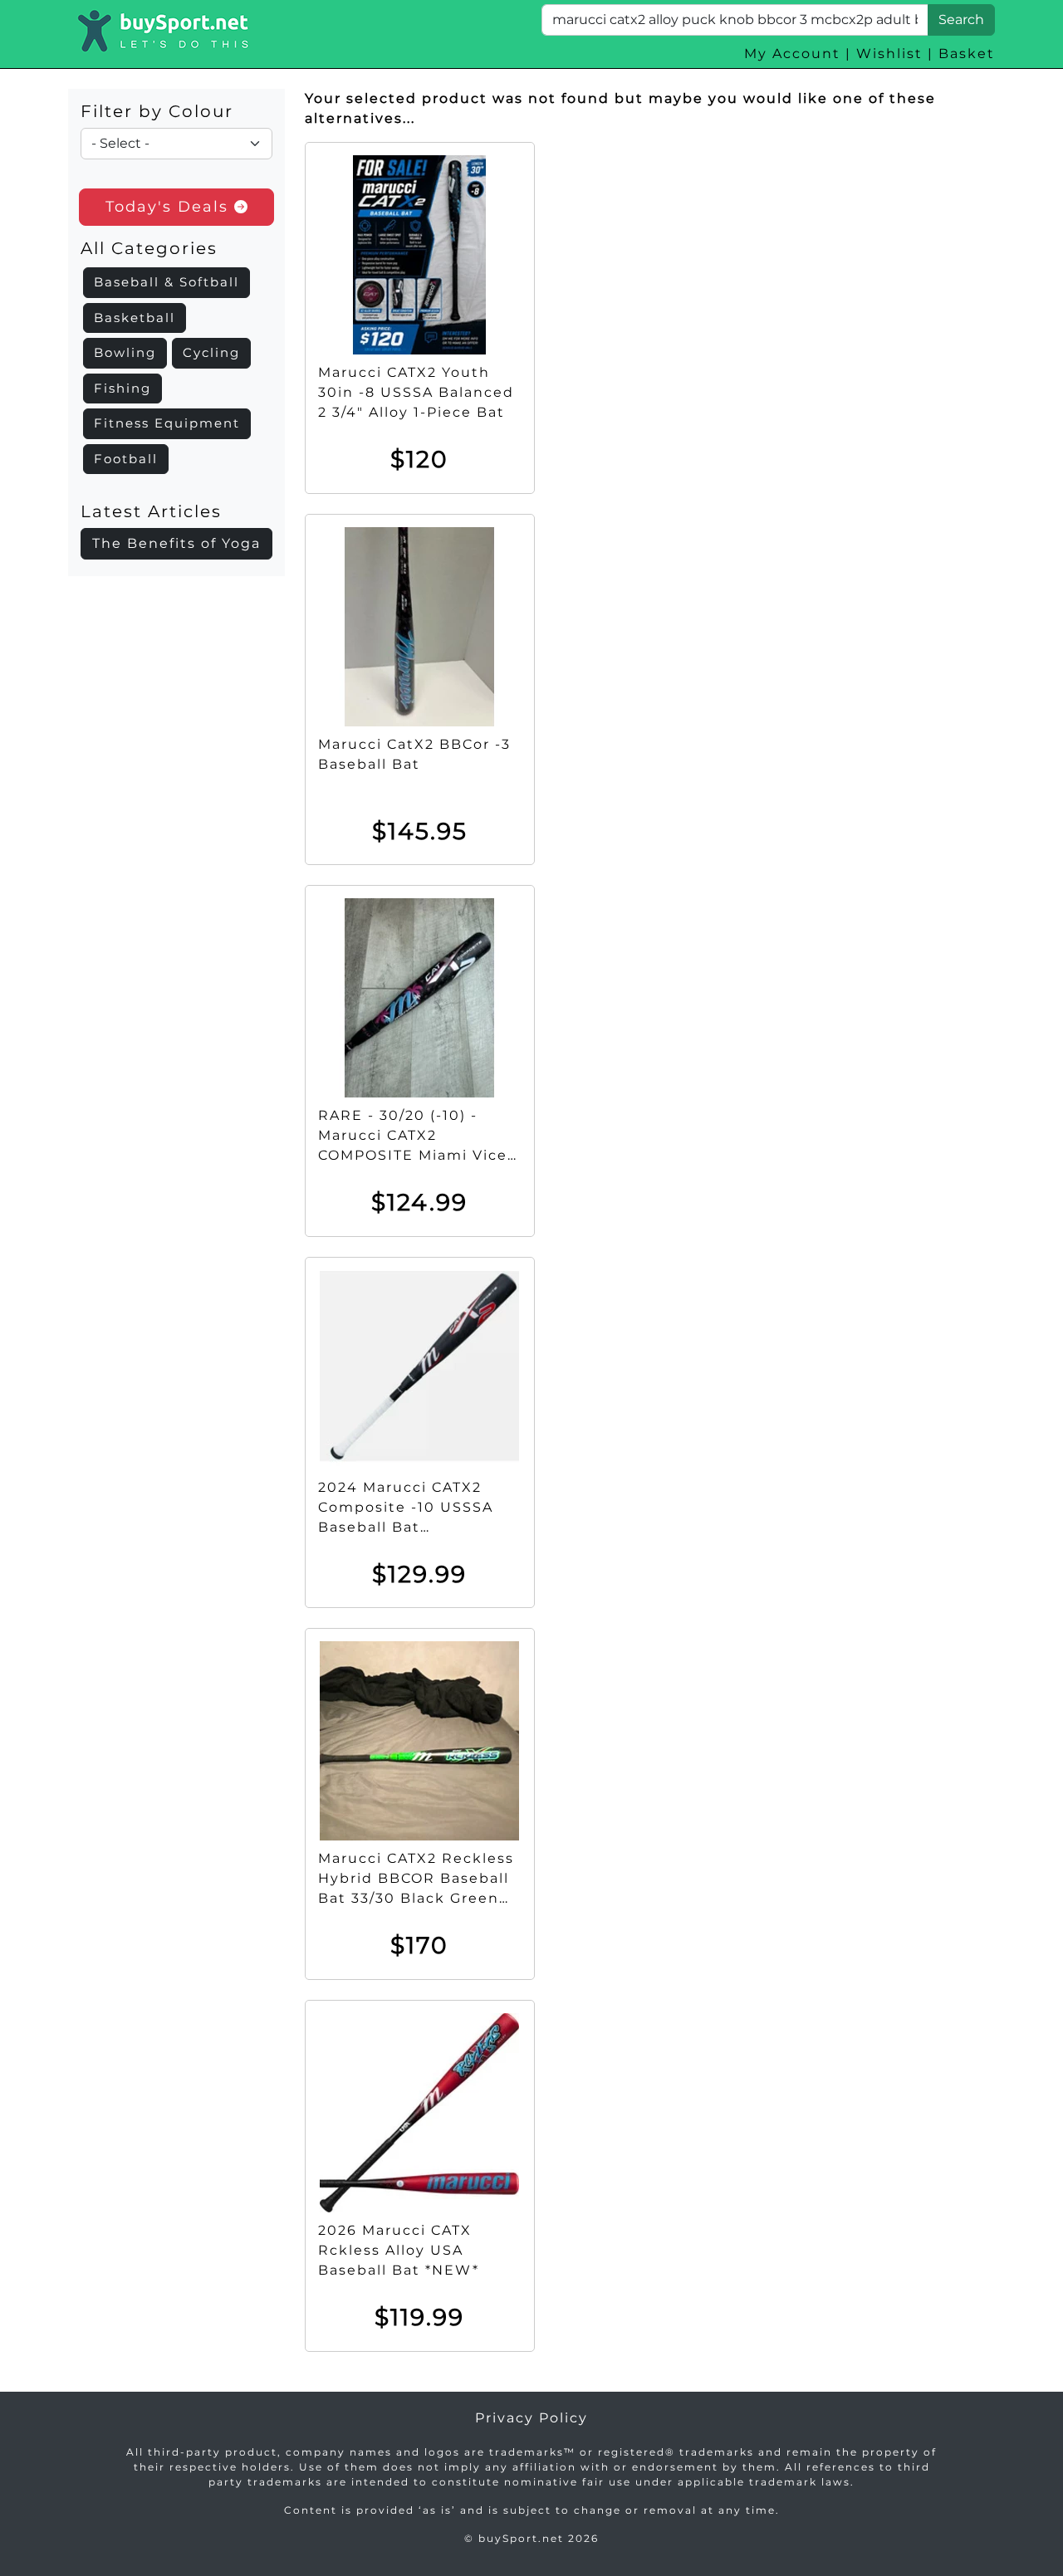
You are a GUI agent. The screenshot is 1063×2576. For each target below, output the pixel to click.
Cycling (211, 352)
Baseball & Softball (167, 282)
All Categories (149, 248)
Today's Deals (170, 207)
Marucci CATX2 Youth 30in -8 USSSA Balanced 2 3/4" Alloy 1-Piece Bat (416, 392)
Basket (967, 54)
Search (961, 20)
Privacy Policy (531, 2418)
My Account (792, 54)
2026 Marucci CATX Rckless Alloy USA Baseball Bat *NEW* (399, 2250)
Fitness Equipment (167, 423)
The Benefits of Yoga (176, 543)
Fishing (122, 388)
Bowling (125, 352)
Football (126, 459)
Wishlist (889, 54)
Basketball (135, 318)
